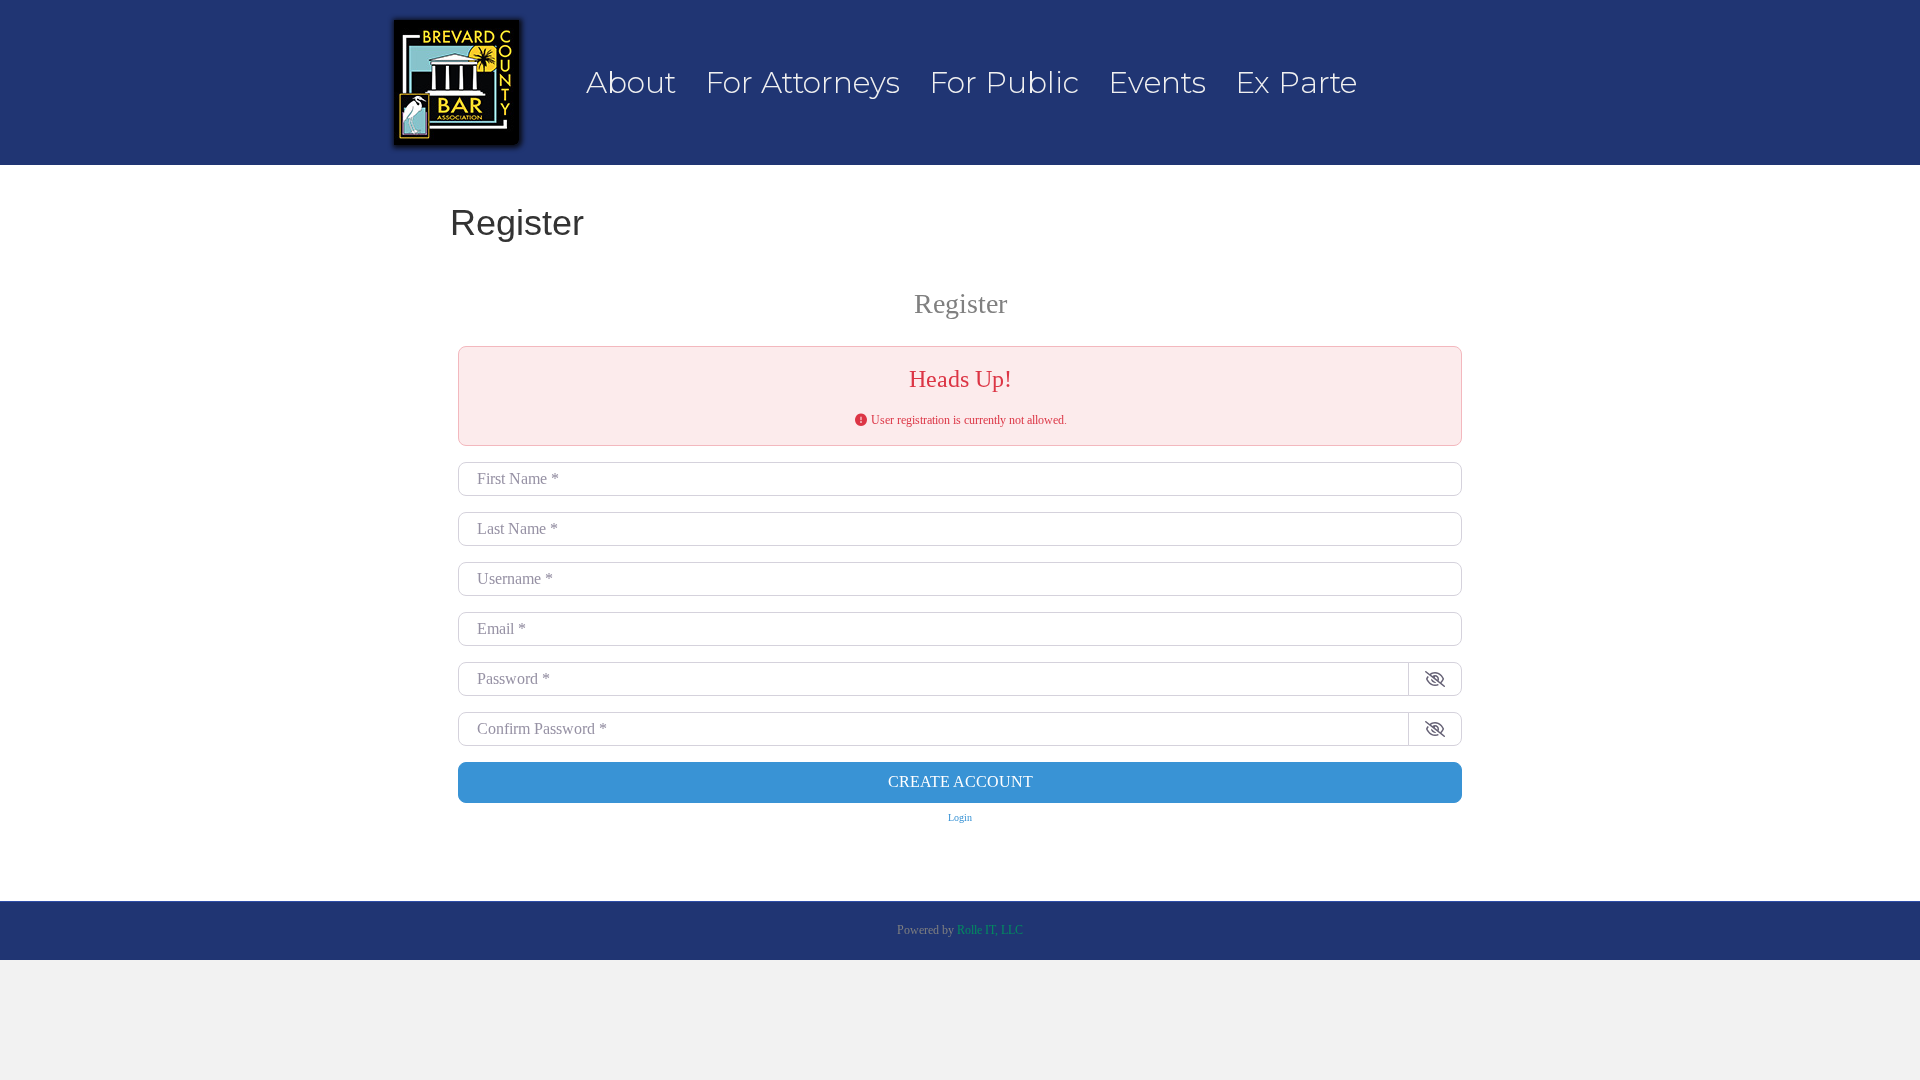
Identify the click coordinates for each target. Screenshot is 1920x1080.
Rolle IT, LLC (990, 930)
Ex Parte (1296, 82)
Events (1157, 82)
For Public (1004, 82)
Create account (960, 781)
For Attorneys (802, 82)
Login (960, 817)
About (631, 82)
